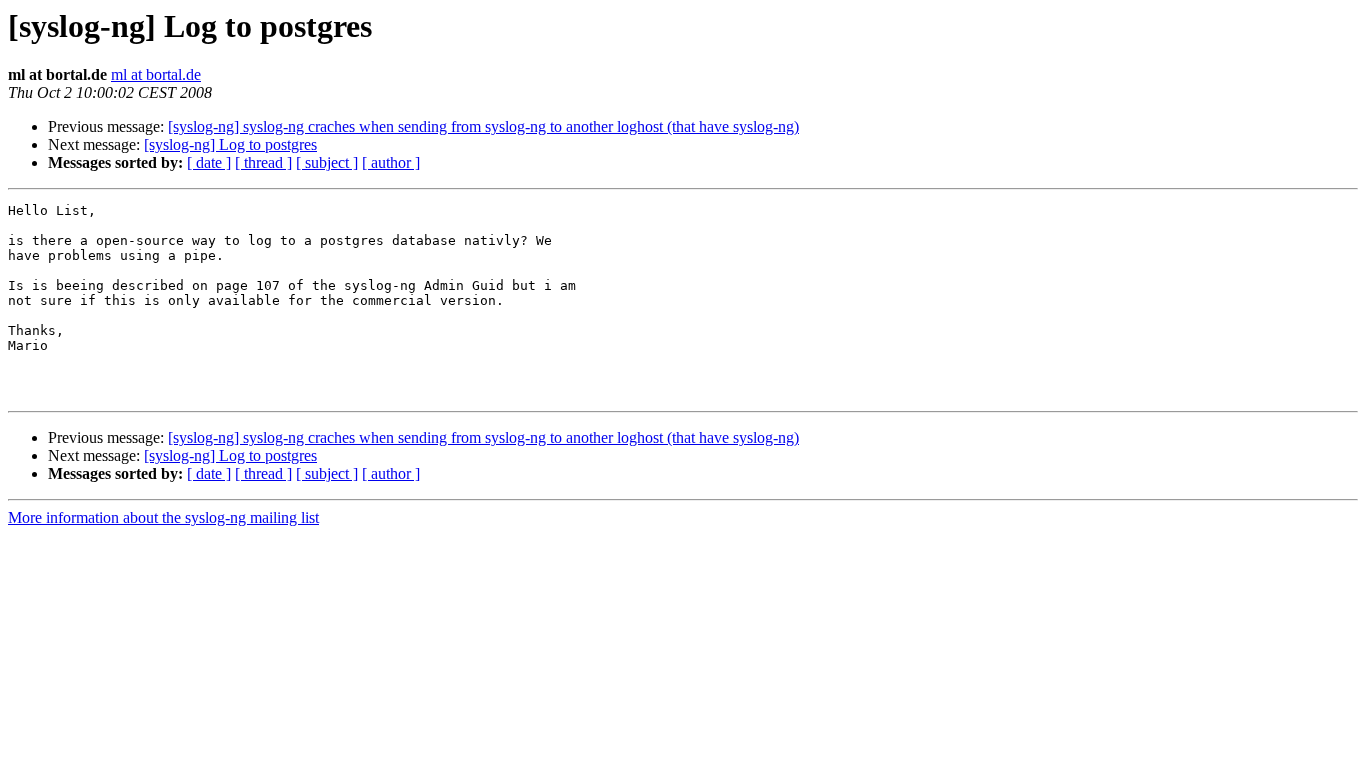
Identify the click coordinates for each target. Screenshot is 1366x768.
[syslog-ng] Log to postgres (230, 144)
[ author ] (391, 162)
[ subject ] (327, 162)
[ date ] (209, 162)
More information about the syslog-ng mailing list (163, 517)
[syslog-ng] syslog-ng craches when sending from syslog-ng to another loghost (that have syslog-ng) (483, 126)
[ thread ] (263, 162)
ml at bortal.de (156, 74)
